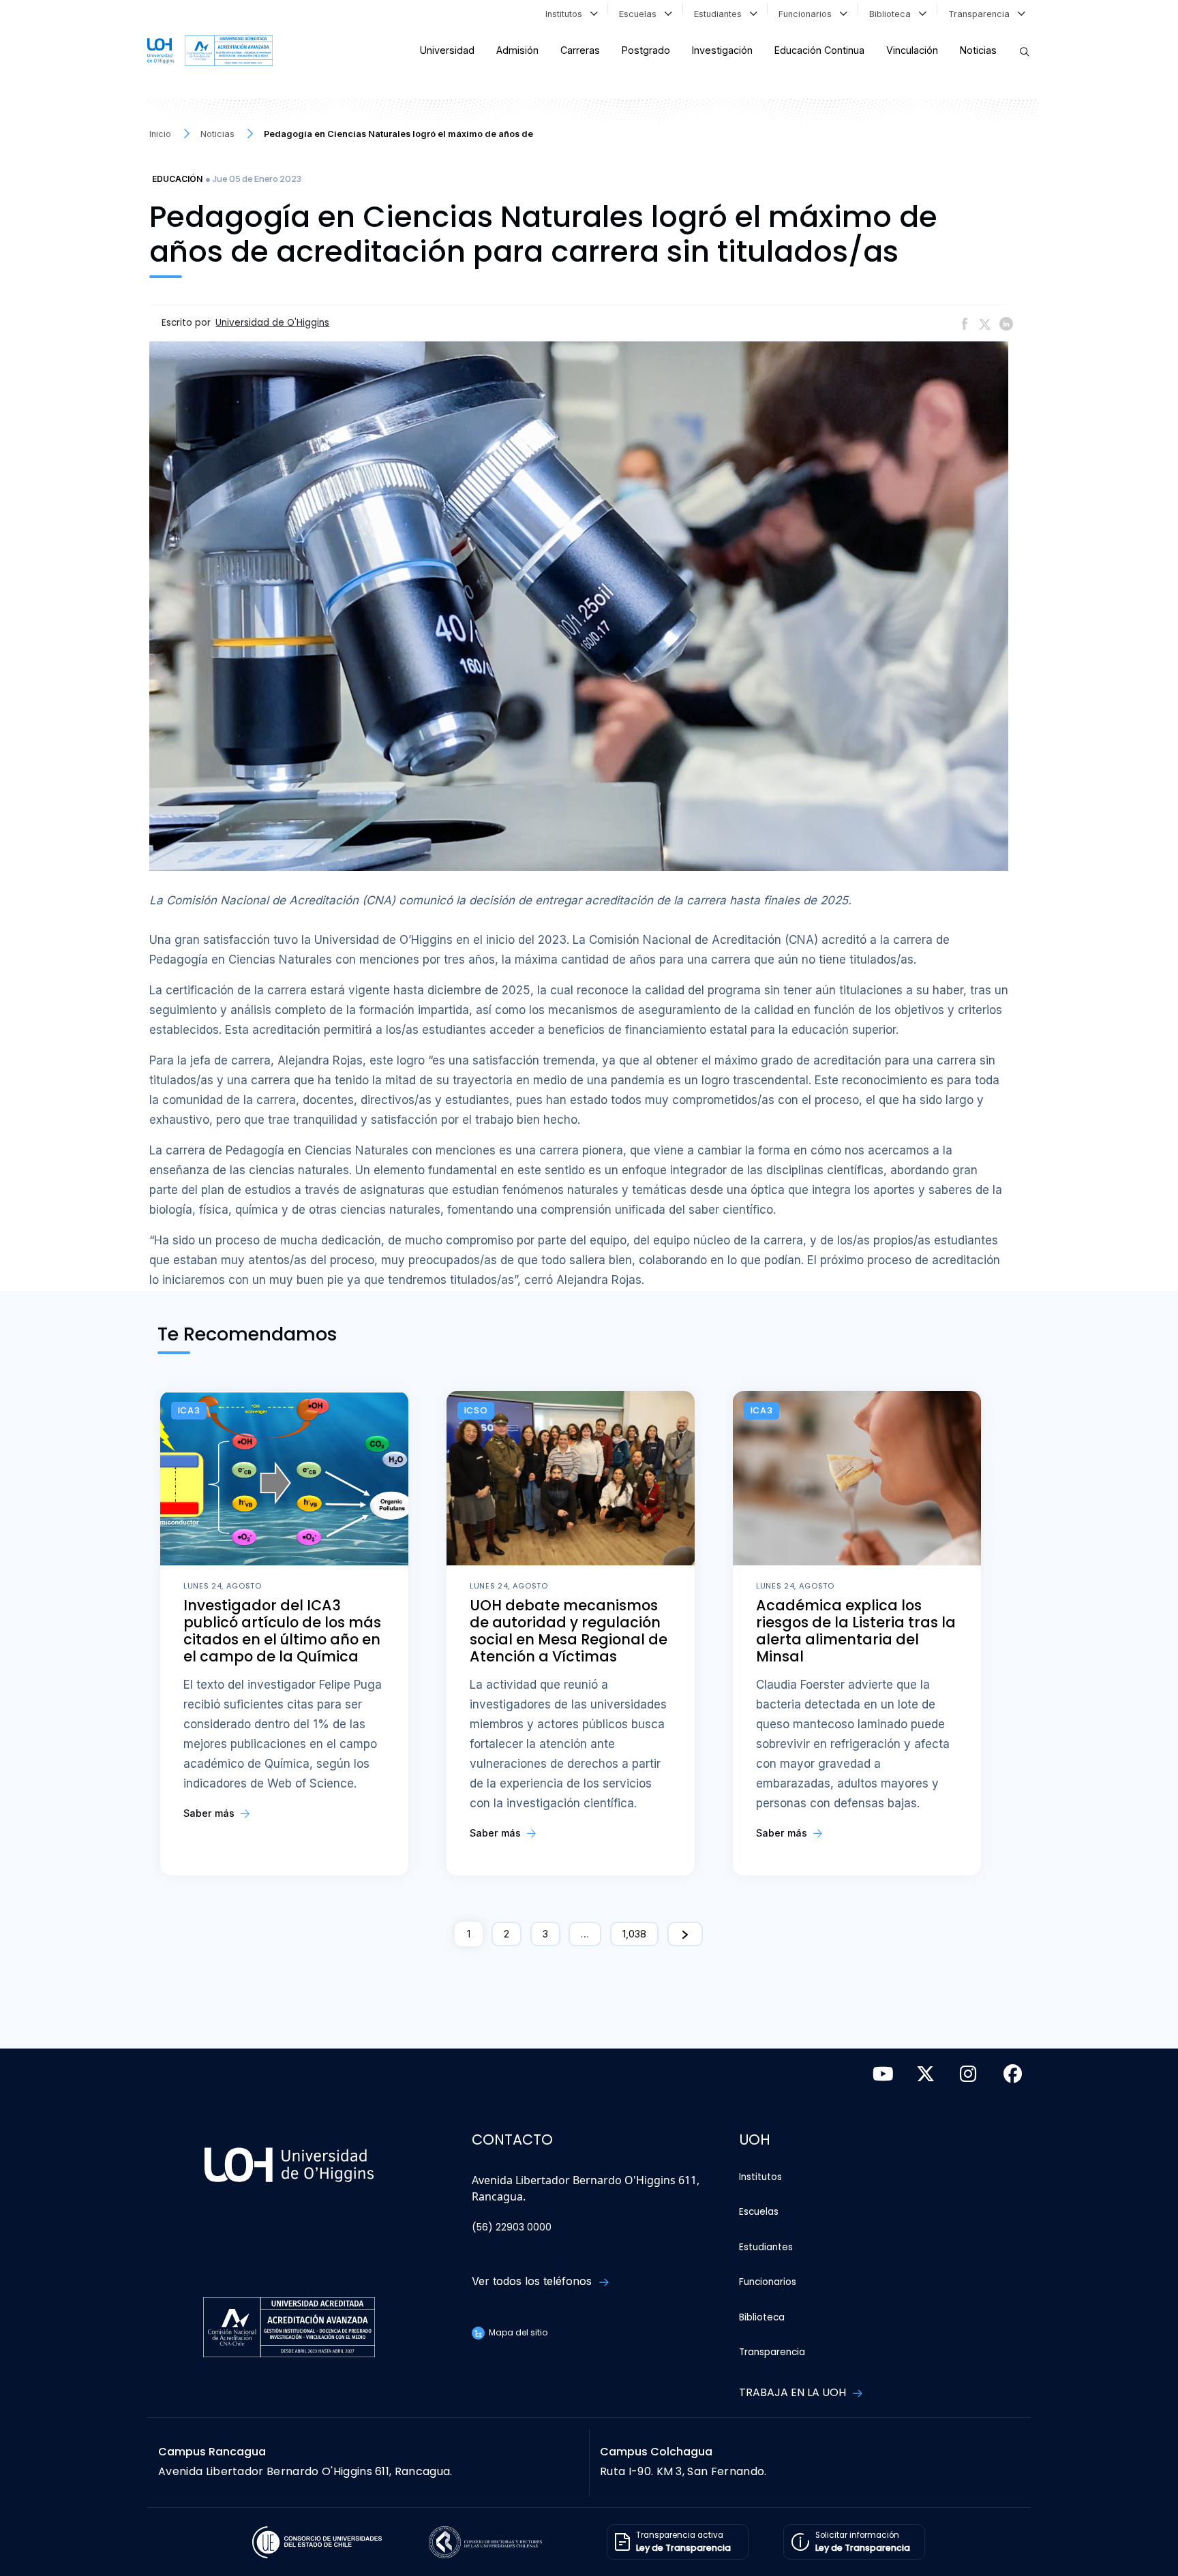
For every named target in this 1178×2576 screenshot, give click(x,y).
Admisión (517, 50)
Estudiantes (721, 14)
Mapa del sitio (517, 2332)
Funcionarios (808, 14)
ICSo (476, 1410)
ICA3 (189, 1410)
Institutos (567, 14)
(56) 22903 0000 (512, 2227)
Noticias (978, 50)
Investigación (722, 50)
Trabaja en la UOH (794, 2392)
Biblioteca (893, 14)
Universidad (447, 50)
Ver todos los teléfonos (533, 2281)
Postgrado (646, 50)
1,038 (634, 1934)
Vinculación (912, 50)
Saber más (210, 1813)
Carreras (580, 50)
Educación (177, 179)
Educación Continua (819, 50)
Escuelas (640, 14)
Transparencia (982, 14)
